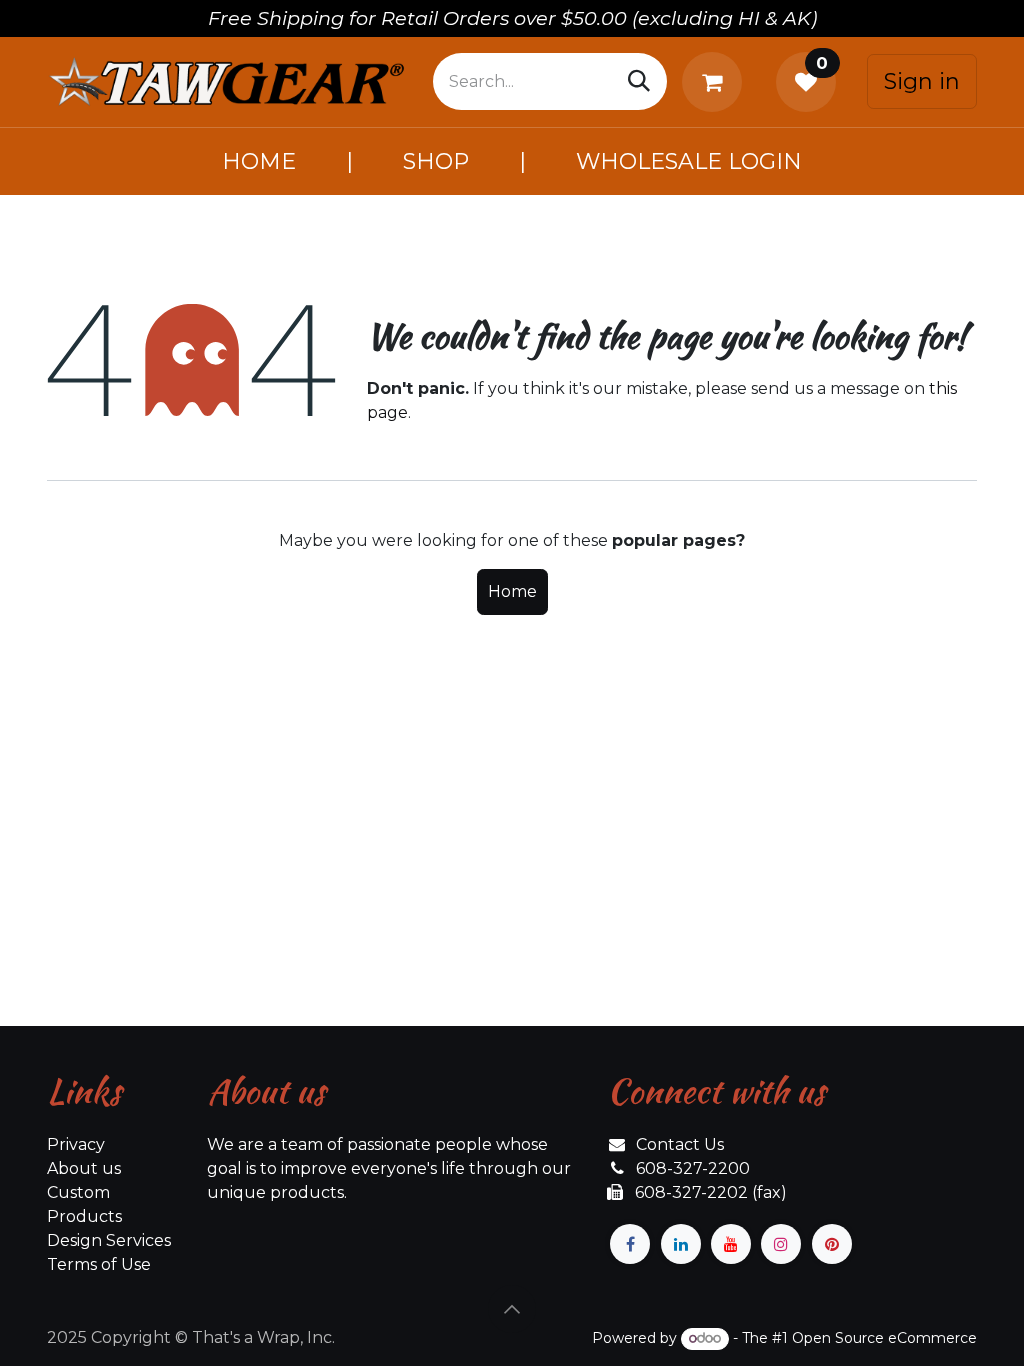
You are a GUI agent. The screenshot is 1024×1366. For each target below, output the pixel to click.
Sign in (922, 81)
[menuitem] (259, 161)
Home (512, 591)
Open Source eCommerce (884, 1338)
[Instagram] (781, 1244)
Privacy (76, 1144)
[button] (512, 1309)
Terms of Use (99, 1264)
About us (84, 1168)
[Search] (639, 81)
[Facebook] (630, 1244)
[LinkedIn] (681, 1244)
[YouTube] (731, 1244)
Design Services (109, 1240)
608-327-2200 (693, 1168)
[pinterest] (832, 1244)
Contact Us (680, 1144)
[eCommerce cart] (716, 82)
